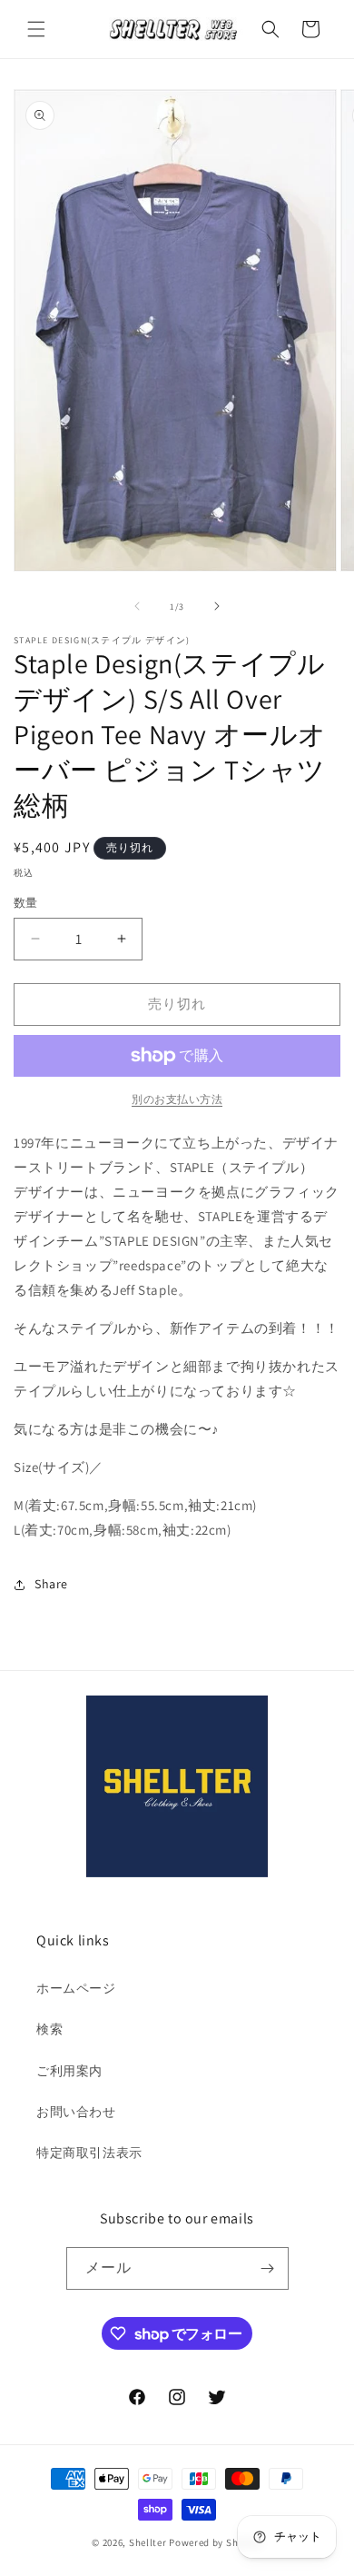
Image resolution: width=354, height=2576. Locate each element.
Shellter (148, 2542)
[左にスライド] (137, 606)
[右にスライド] (217, 606)
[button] (36, 29)
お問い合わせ (76, 2112)
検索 (49, 2029)
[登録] (268, 2268)
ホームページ (76, 1988)
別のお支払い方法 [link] (177, 1099)
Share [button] (51, 1584)
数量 (26, 903)
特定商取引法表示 (89, 2153)
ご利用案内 (69, 2071)
